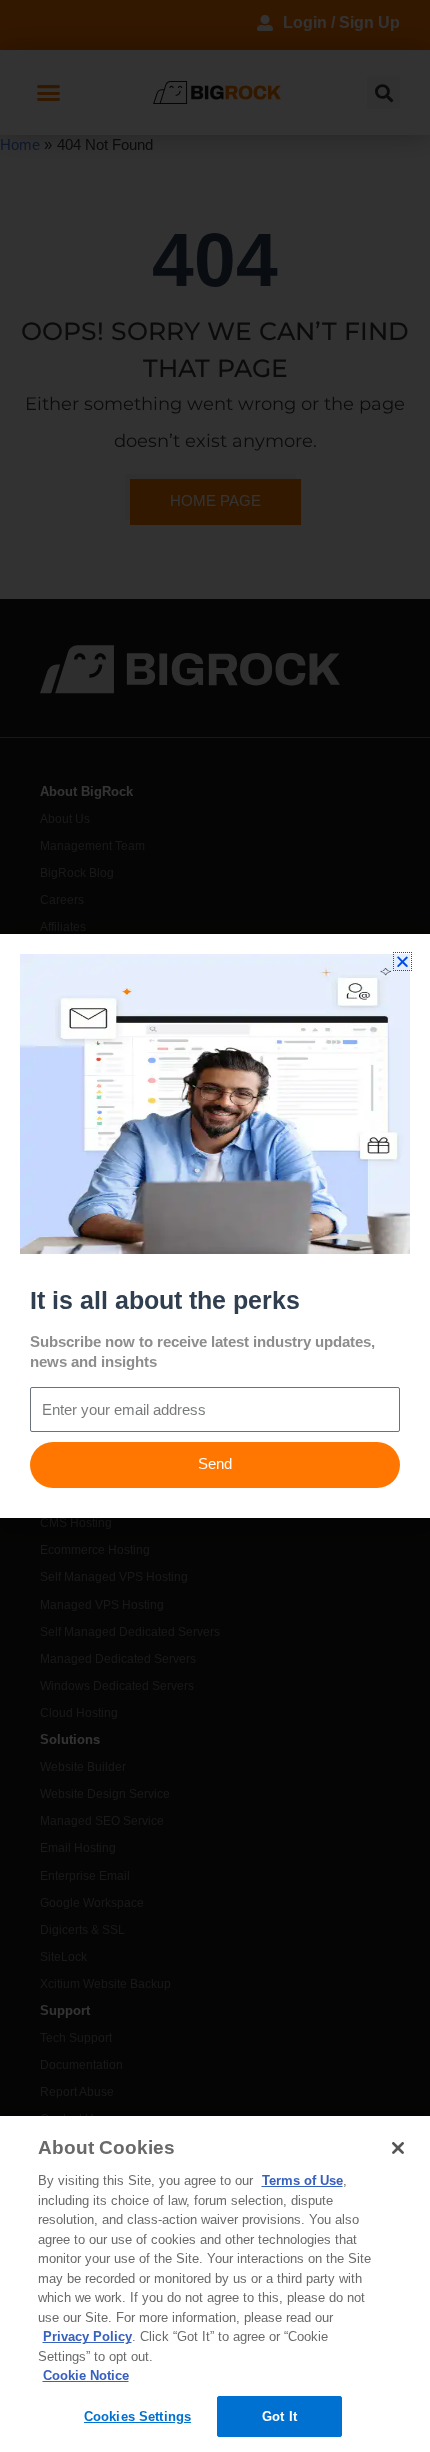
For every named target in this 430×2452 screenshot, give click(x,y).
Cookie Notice (86, 2375)
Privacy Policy (87, 2336)
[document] (215, 1226)
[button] (402, 961)
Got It (279, 2416)
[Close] (398, 2148)
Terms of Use (302, 2180)
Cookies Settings (137, 2416)
